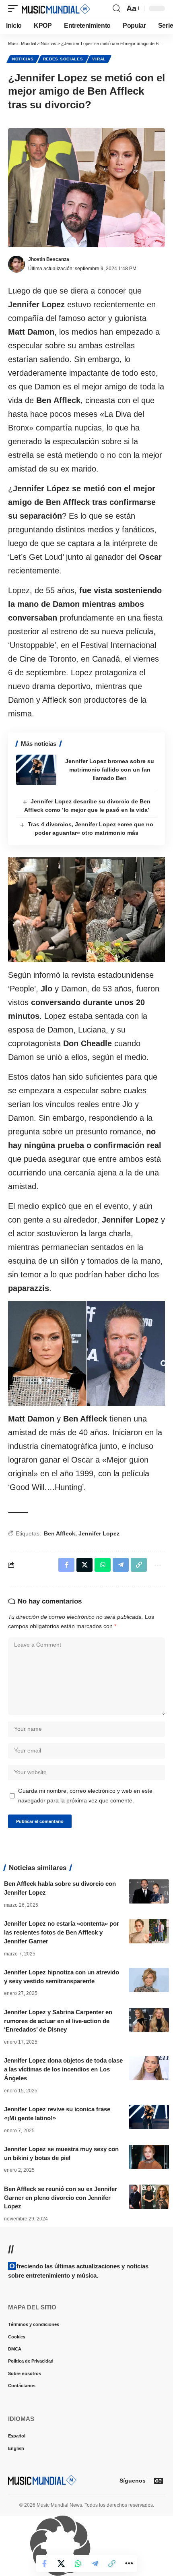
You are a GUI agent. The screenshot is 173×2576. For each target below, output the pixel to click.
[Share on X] (61, 2564)
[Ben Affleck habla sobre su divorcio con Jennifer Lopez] (149, 1891)
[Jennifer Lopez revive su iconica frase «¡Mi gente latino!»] (149, 2117)
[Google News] (159, 2481)
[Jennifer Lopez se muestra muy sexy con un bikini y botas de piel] (149, 2157)
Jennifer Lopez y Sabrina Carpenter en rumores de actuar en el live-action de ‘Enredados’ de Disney (58, 2021)
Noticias (23, 59)
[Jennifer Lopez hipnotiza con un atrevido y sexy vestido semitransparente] (149, 1980)
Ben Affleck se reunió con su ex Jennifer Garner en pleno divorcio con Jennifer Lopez (61, 2198)
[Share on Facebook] (44, 2564)
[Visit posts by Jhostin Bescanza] (16, 264)
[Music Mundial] (56, 8)
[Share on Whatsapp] (78, 2564)
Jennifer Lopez (99, 1533)
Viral (99, 59)
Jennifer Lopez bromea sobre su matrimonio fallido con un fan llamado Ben (110, 770)
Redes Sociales (63, 59)
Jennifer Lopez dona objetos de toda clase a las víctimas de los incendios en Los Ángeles (63, 2069)
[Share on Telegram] (95, 2564)
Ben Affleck (60, 1533)
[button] (15, 8)
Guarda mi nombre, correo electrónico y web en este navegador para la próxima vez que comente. (85, 1796)
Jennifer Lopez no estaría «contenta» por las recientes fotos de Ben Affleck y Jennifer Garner (62, 1932)
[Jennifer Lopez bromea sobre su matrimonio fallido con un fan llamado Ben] (36, 770)
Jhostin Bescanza (49, 259)
